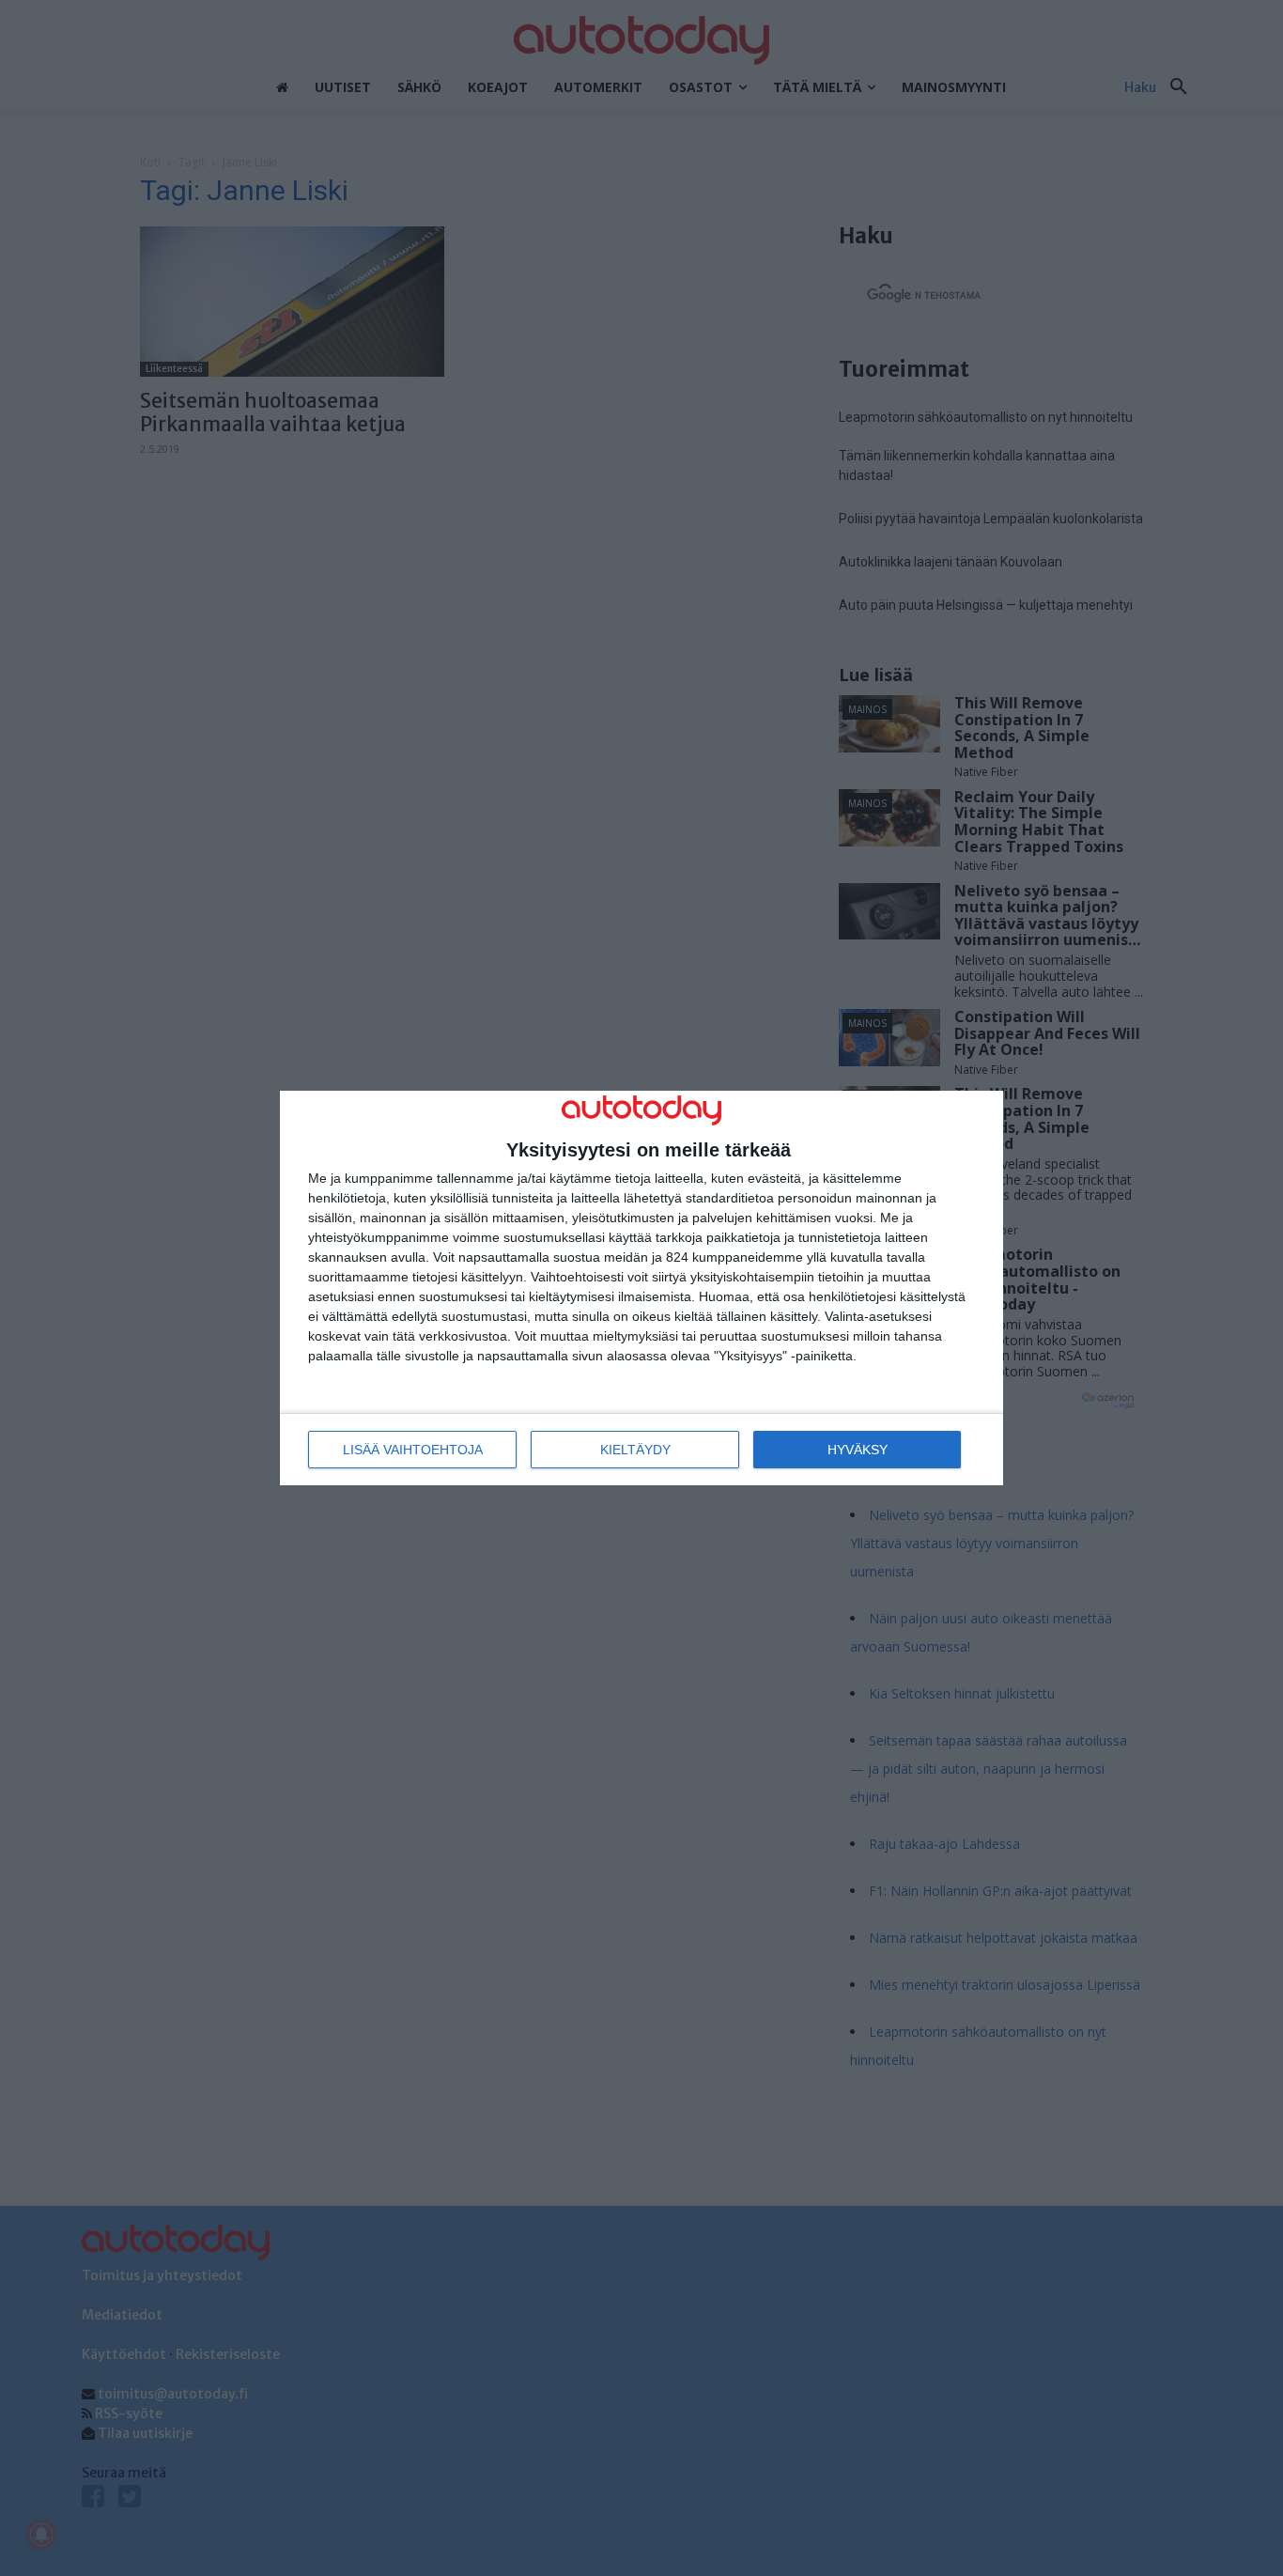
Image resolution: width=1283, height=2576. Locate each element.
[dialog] (641, 1288)
